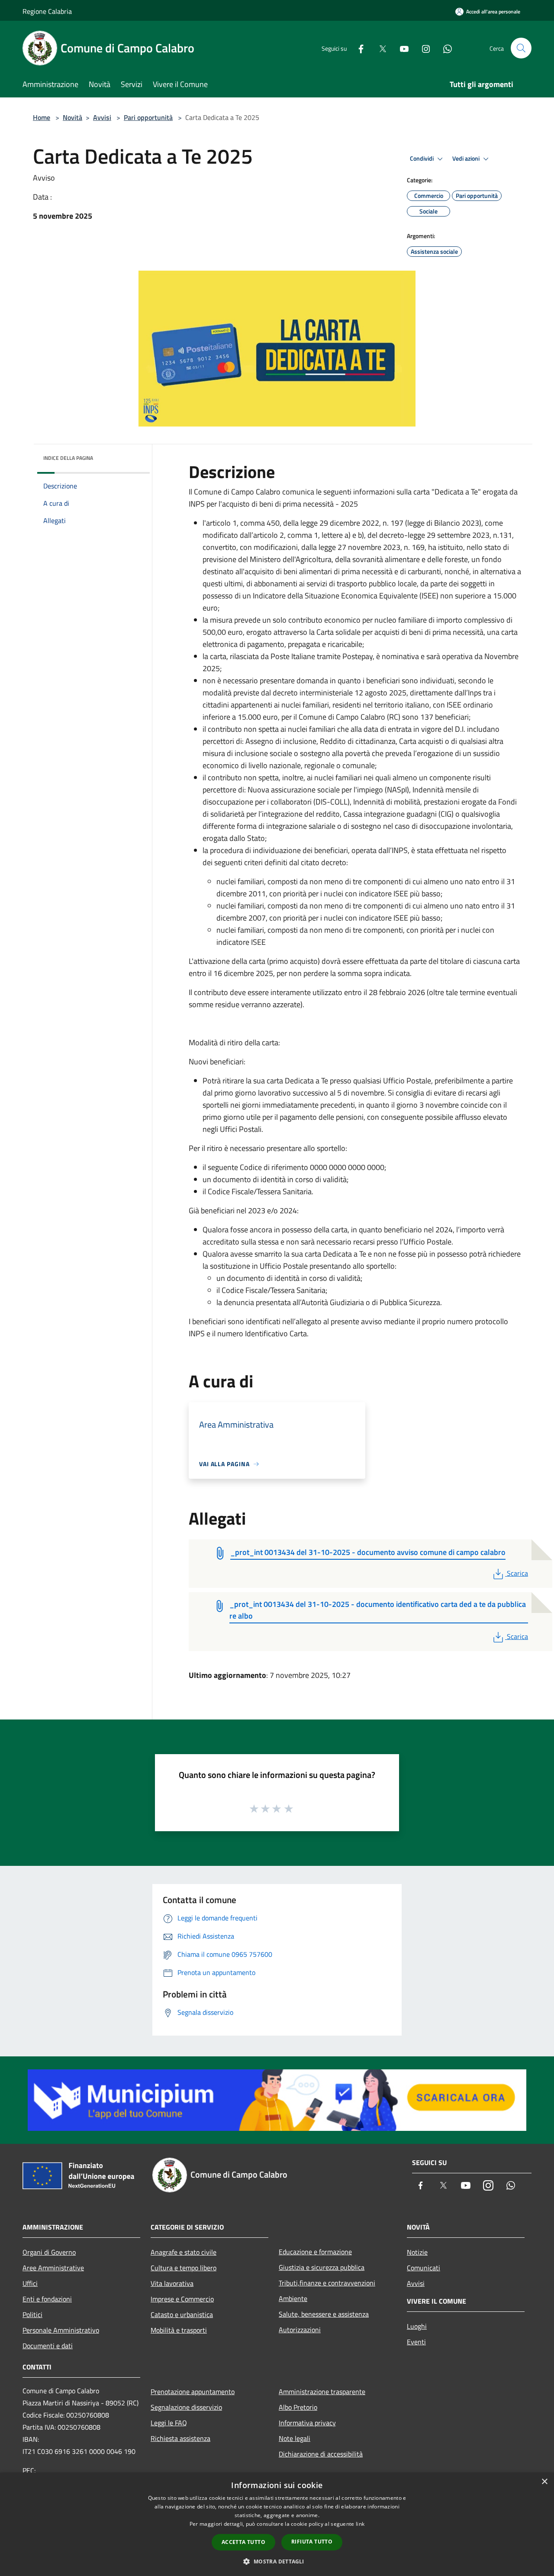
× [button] (544, 2482)
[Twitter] (379, 48)
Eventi (416, 2342)
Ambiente (293, 2298)
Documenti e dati (48, 2346)
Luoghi (417, 2326)
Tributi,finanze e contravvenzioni (327, 2283)
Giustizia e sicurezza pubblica (322, 2267)
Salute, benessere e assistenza (324, 2314)
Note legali (295, 2438)
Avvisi (102, 117)
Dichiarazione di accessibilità (321, 2454)
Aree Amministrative (53, 2268)
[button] (277, 2561)
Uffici (30, 2283)
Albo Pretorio (298, 2407)
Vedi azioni (467, 158)
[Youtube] (401, 48)
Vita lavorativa (172, 2283)
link (360, 2524)
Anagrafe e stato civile (184, 2252)
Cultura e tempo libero (184, 2268)
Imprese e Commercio (182, 2299)
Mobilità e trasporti (179, 2330)
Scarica (517, 1573)
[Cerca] (521, 48)
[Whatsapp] (444, 48)
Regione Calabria (47, 11)
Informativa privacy (307, 2423)
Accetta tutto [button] (243, 2542)
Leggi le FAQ (169, 2423)
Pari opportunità (148, 117)
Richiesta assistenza (180, 2438)
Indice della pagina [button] (68, 458)
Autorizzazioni (300, 2330)
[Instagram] (422, 48)
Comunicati (424, 2268)
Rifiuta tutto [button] (312, 2542)
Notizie (417, 2252)
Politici (32, 2314)
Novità (72, 117)
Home (42, 117)
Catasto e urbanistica (182, 2314)
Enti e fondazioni (47, 2299)
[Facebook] (358, 48)
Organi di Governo (49, 2252)
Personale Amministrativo (61, 2330)
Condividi (422, 158)
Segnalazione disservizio (186, 2407)
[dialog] (277, 2524)
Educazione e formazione (315, 2252)
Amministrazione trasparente (322, 2392)
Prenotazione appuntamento (193, 2392)
